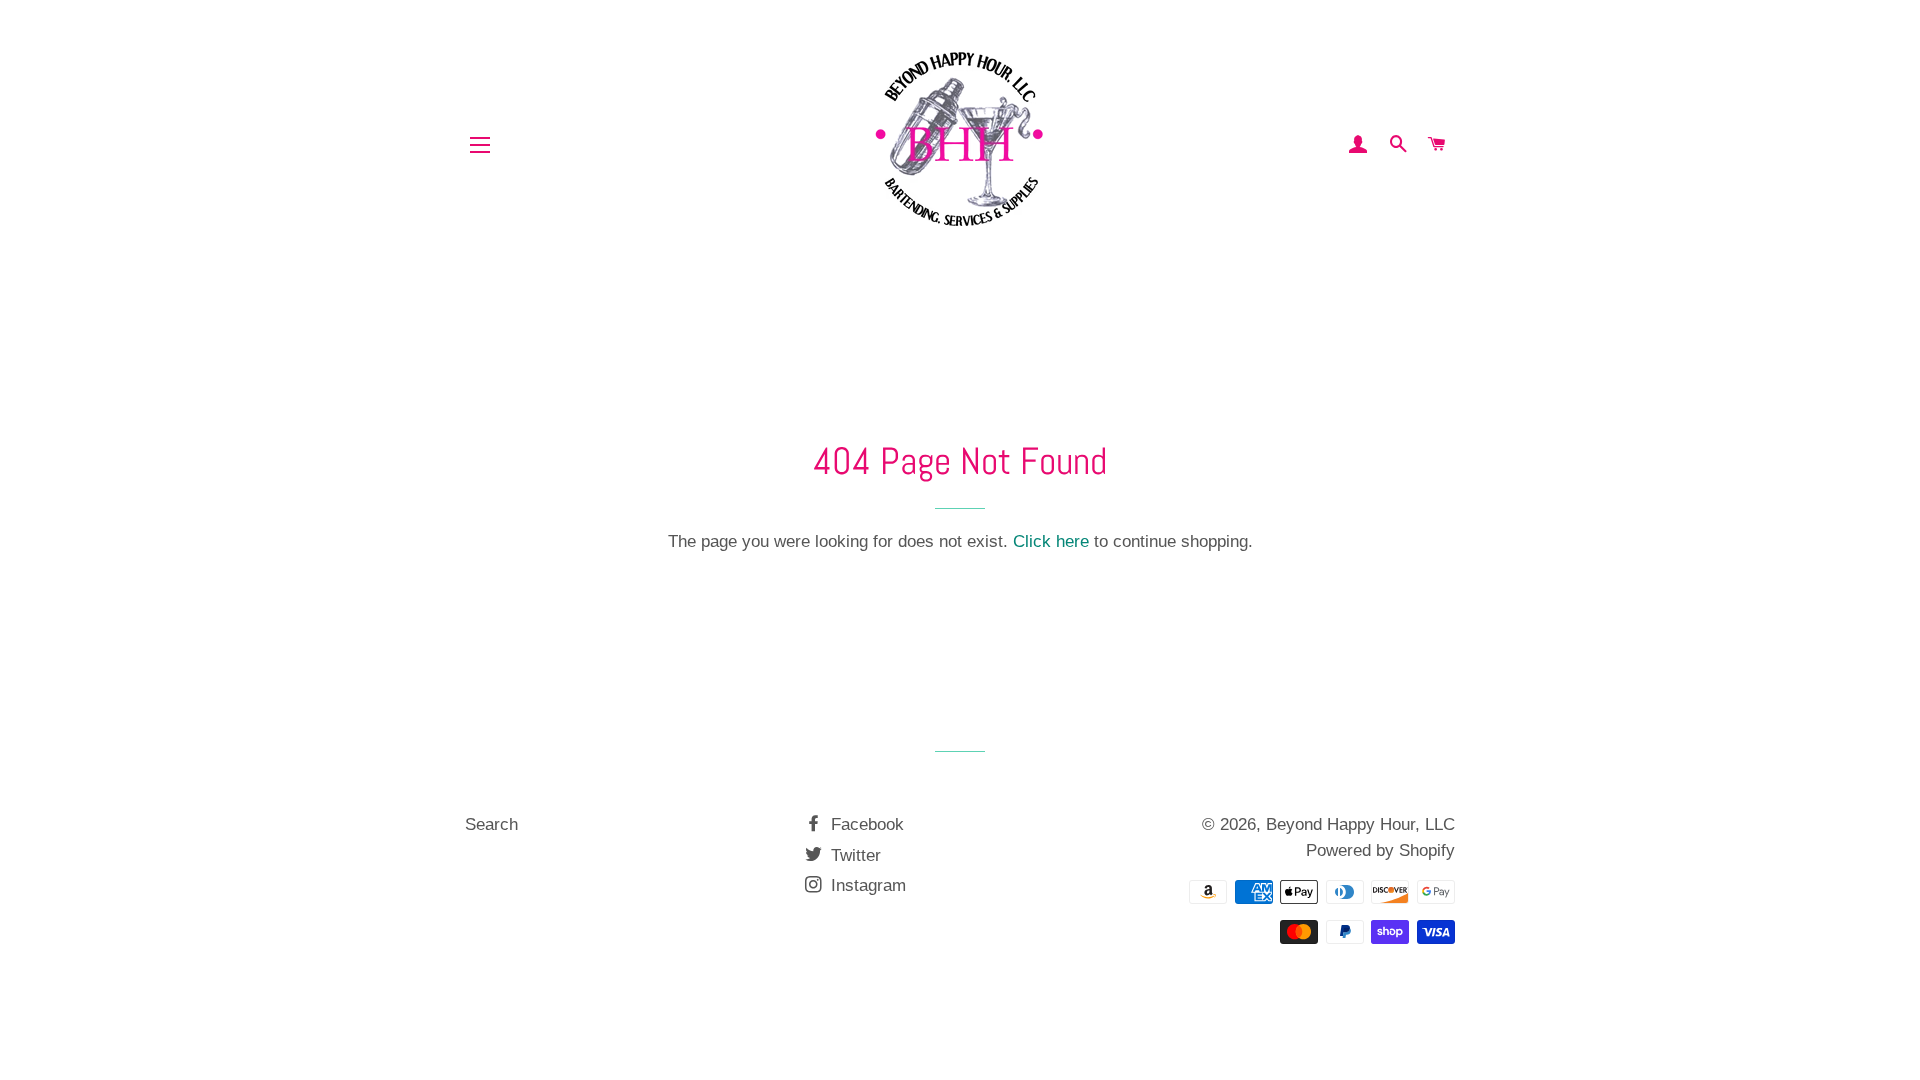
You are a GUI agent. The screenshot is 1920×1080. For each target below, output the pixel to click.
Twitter (853, 855)
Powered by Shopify (1380, 850)
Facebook (865, 824)
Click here (1051, 541)
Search (491, 824)
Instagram (866, 885)
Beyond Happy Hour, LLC (1360, 824)
